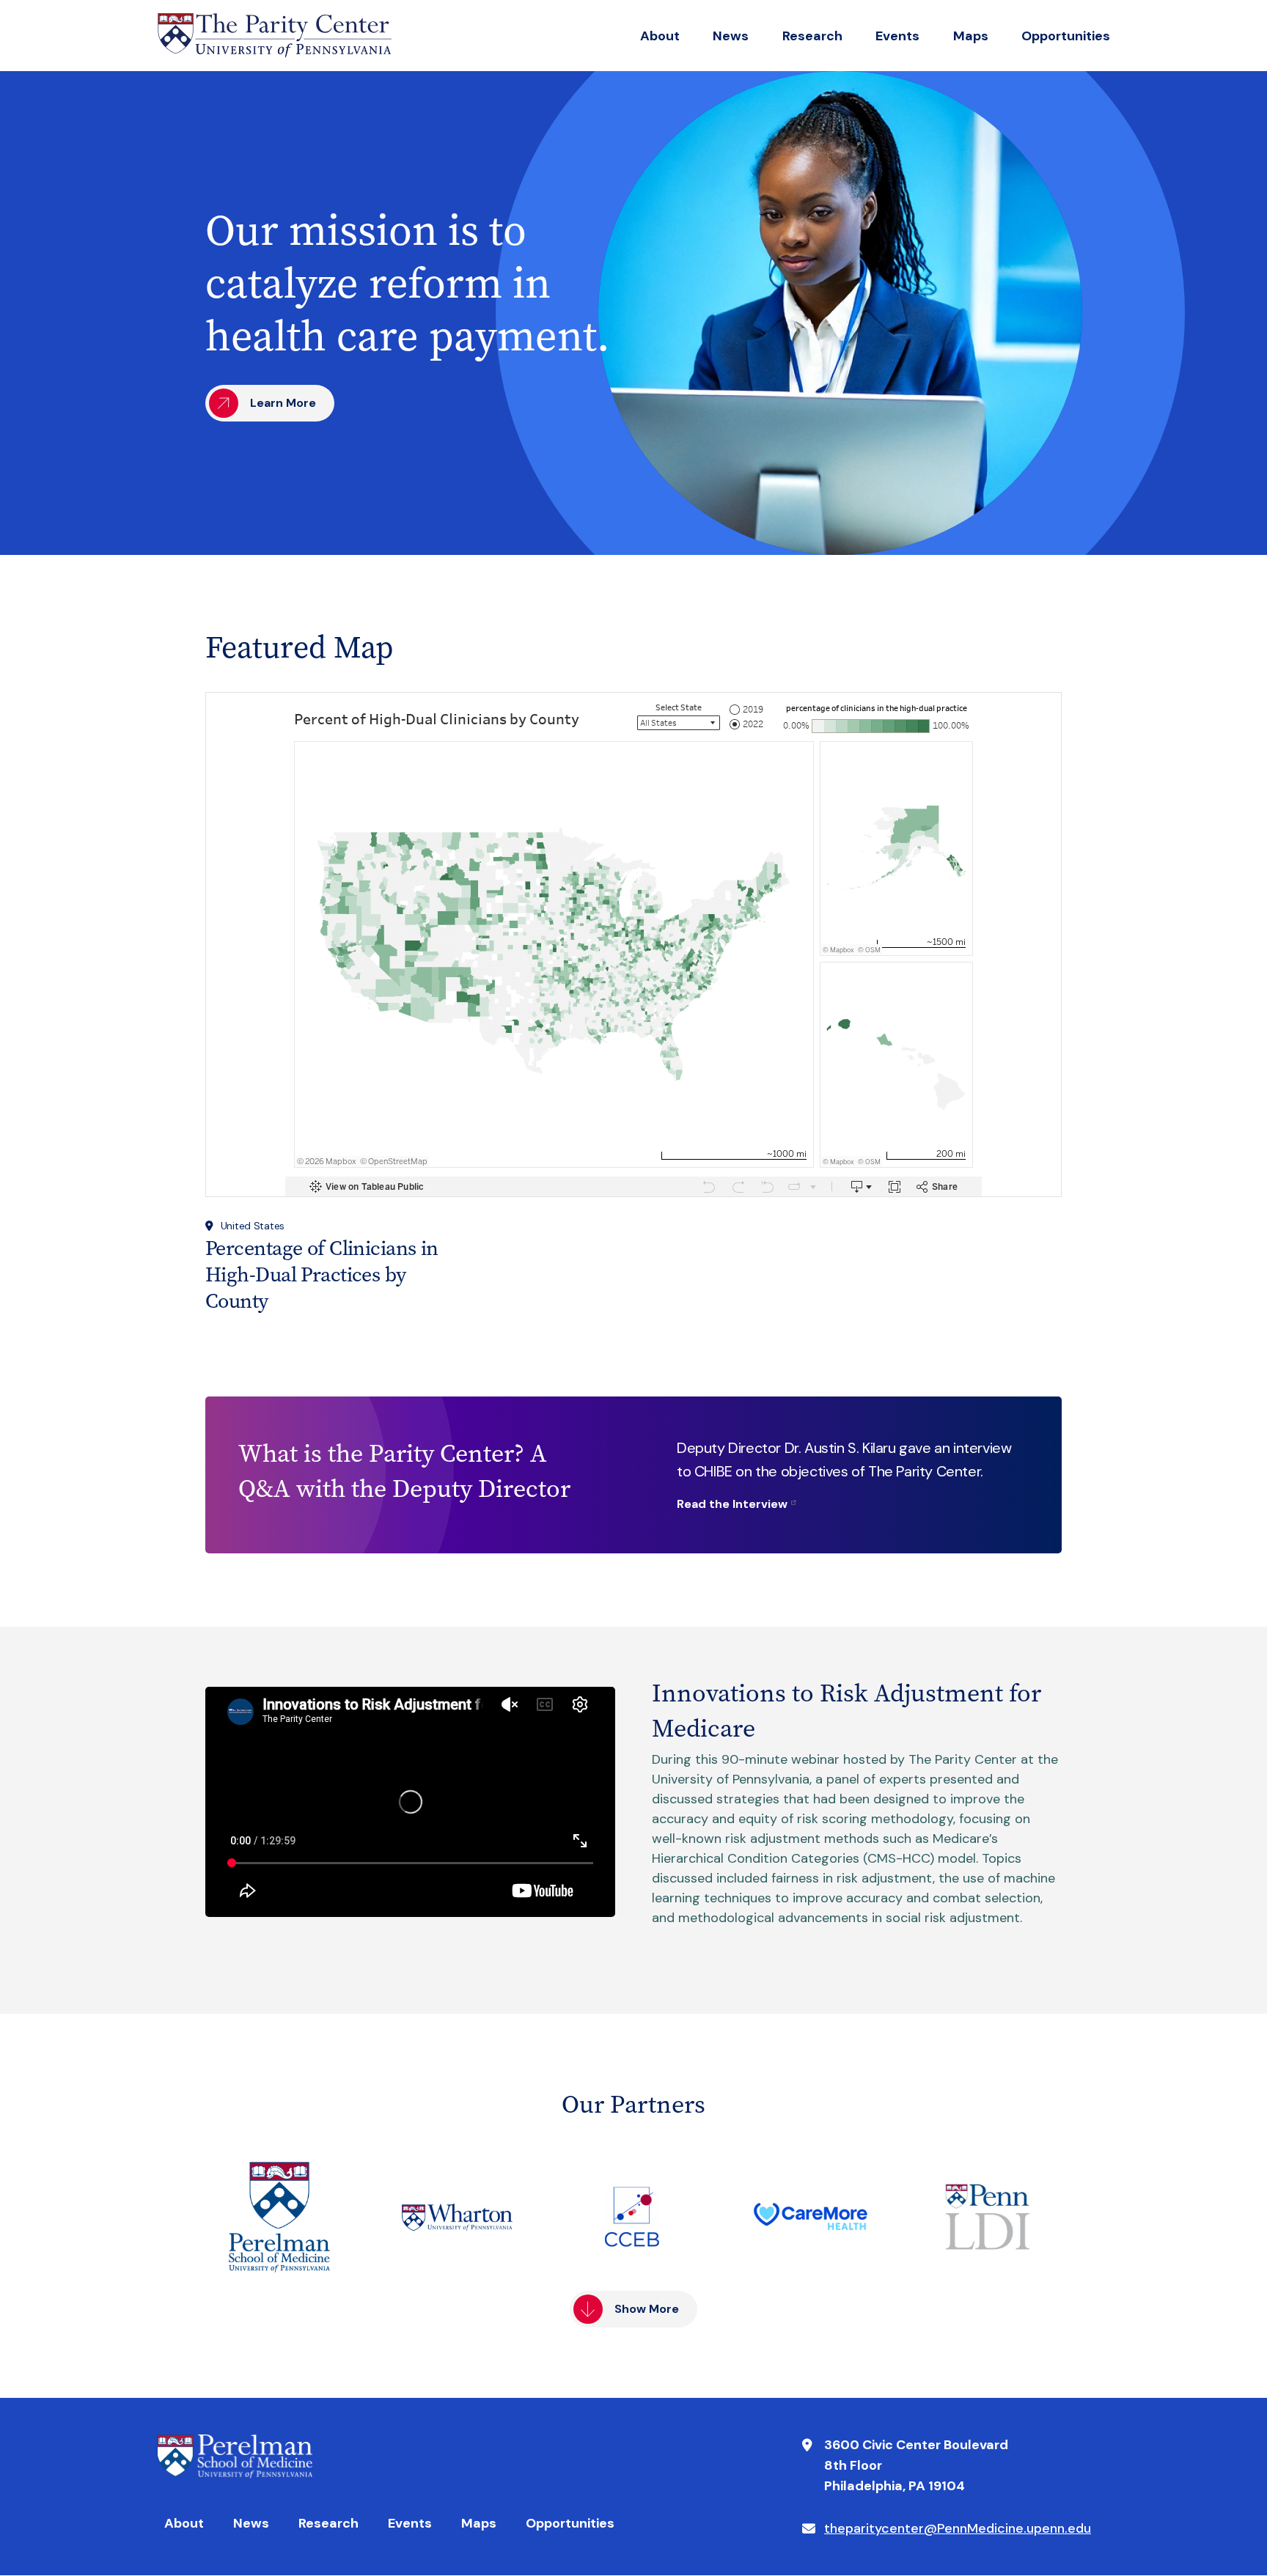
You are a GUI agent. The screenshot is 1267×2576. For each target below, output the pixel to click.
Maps (971, 36)
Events (897, 36)
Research (812, 36)
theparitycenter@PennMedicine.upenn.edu (958, 2528)
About (660, 36)
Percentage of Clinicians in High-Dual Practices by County (322, 1274)
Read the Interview (732, 1504)
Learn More (283, 403)
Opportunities (1066, 36)
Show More (647, 2309)
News (731, 36)
